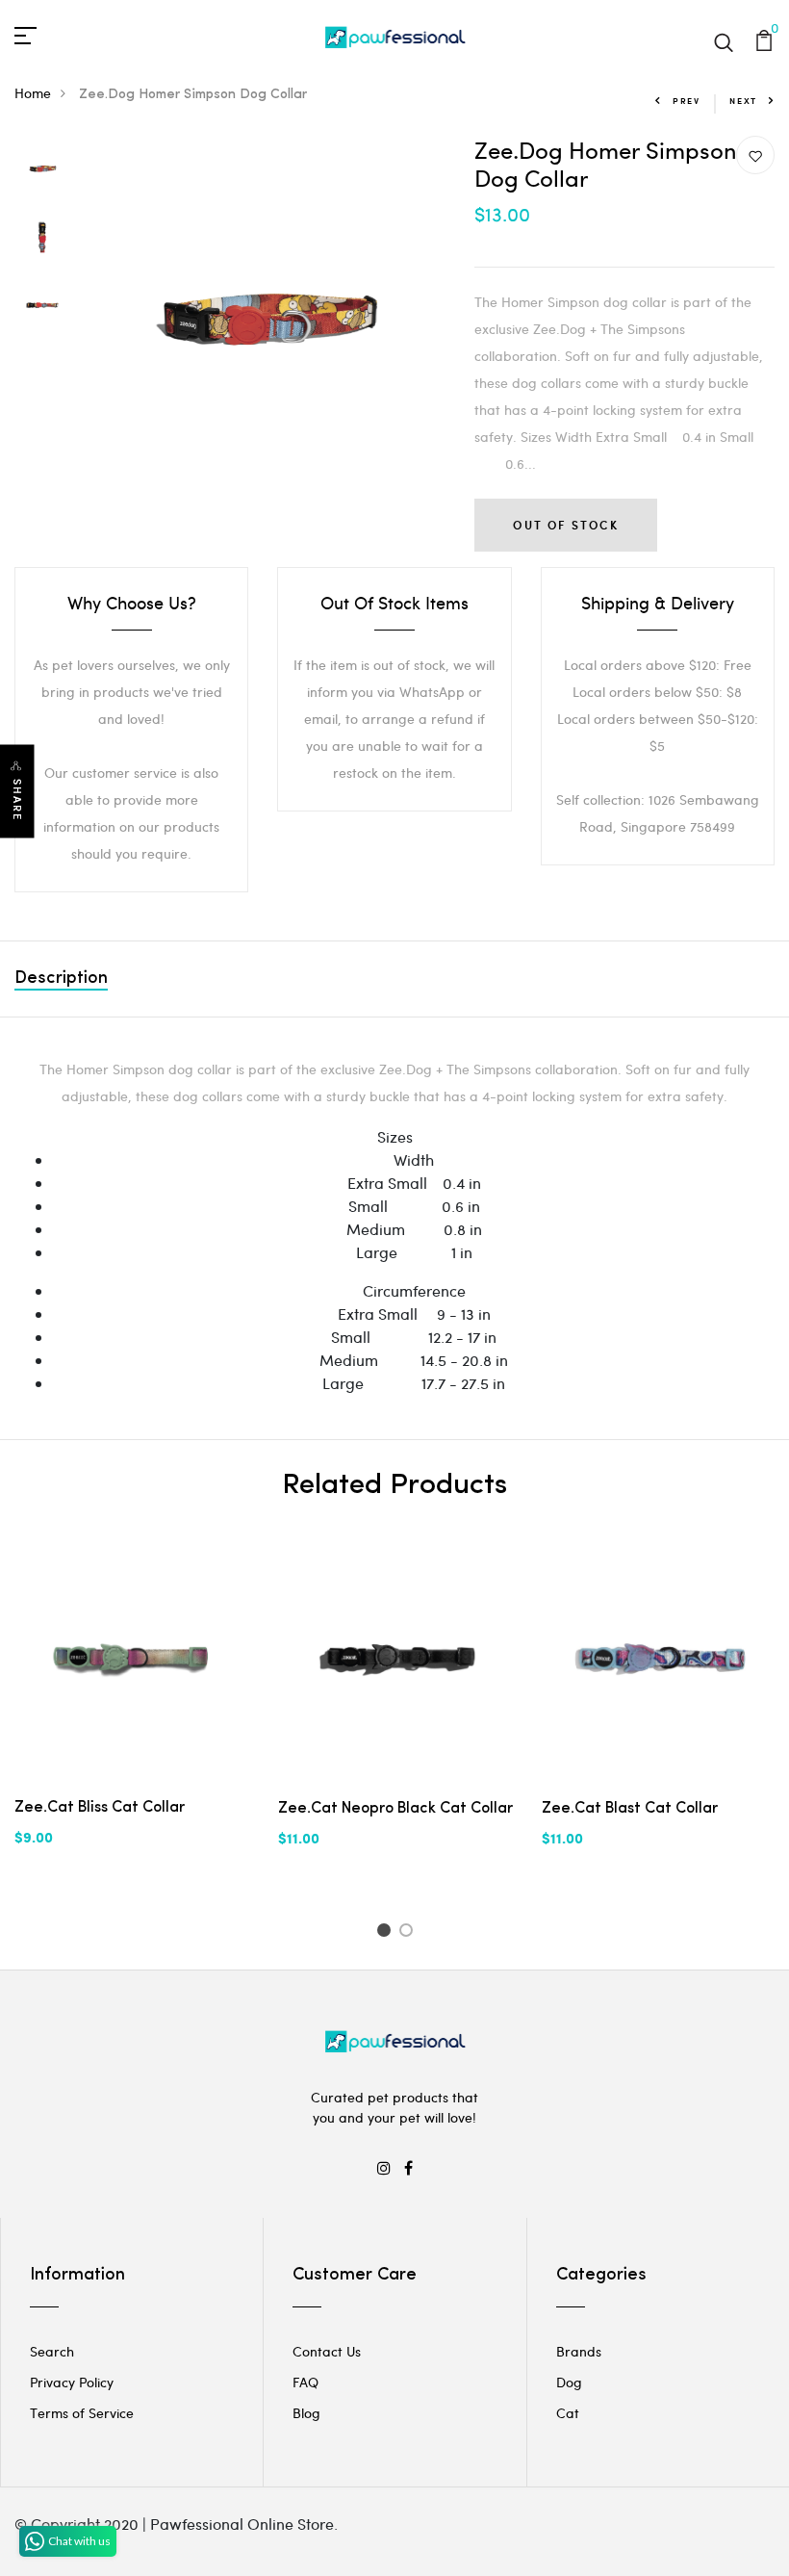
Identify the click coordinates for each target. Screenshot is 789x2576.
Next (743, 101)
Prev (687, 101)
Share (17, 799)
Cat (568, 2413)
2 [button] (409, 1933)
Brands (579, 2351)
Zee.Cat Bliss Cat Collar (100, 1808)
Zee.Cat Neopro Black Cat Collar (395, 1809)
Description (61, 979)
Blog (306, 2413)
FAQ (305, 2382)
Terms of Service (82, 2413)
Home (33, 93)
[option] (42, 170)
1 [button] (386, 1933)
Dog (569, 2382)
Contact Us (327, 2351)
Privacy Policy (72, 2382)
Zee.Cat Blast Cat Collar (630, 1809)
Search (52, 2351)
